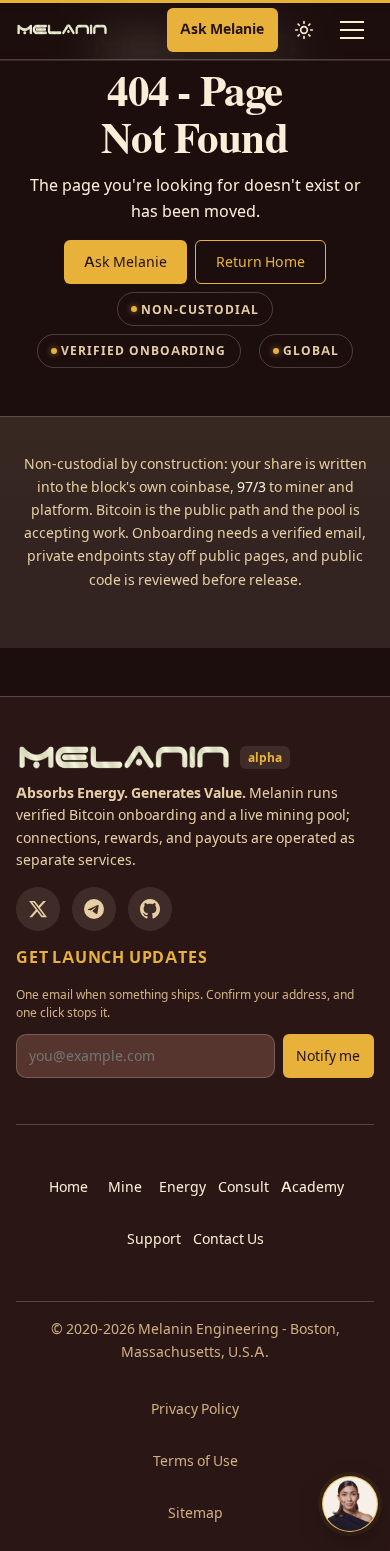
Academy (312, 1187)
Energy (182, 1187)
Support (154, 1239)
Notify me (328, 1056)
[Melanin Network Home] (62, 30)
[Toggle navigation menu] (352, 30)
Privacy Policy (195, 1409)
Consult (243, 1187)
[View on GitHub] (150, 909)
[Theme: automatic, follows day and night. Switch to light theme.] (304, 30)
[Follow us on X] (38, 909)
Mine (125, 1187)
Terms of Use (195, 1461)
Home (68, 1187)
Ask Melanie (222, 29)
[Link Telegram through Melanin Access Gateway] (94, 909)
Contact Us (228, 1239)
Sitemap (195, 1513)
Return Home (260, 262)
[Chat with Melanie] (350, 1504)
